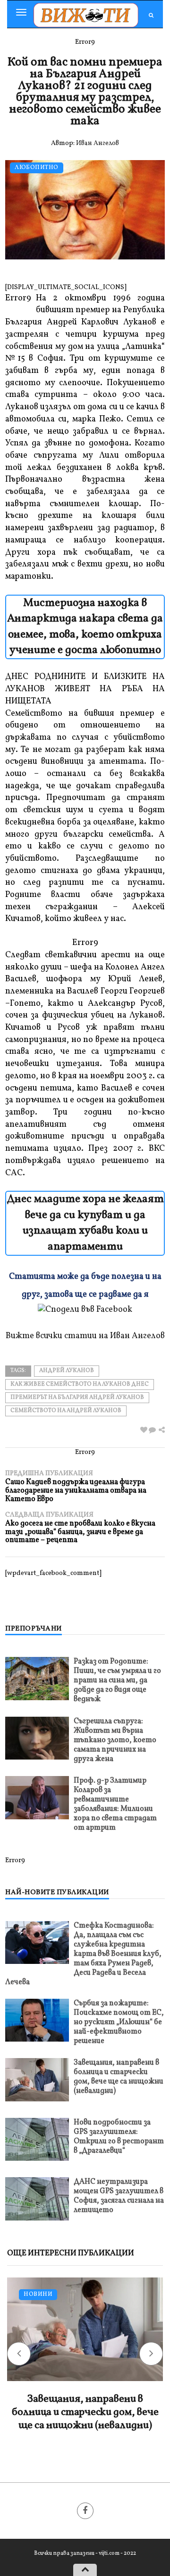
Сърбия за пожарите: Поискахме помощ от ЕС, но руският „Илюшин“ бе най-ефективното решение (119, 2022)
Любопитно (37, 168)
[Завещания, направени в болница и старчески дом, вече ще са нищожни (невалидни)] (37, 2079)
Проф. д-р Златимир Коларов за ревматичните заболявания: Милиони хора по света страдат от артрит (115, 1804)
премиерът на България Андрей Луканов (77, 1397)
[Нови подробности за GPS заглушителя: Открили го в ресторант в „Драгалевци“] (37, 2139)
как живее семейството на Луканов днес (80, 1384)
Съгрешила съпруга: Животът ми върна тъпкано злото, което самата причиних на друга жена (115, 1740)
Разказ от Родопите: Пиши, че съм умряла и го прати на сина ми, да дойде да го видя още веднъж (117, 1680)
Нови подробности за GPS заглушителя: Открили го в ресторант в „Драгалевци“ (119, 2137)
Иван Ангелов (98, 143)
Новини (38, 2295)
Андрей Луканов (67, 1371)
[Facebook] (85, 2511)
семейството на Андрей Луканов (66, 1411)
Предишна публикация (76, 1486)
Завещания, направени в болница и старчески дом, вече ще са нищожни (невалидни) (119, 2077)
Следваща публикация (80, 1528)
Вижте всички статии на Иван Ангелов (85, 1336)
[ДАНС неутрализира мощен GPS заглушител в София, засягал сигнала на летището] (37, 2199)
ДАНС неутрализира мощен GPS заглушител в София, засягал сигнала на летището (119, 2196)
